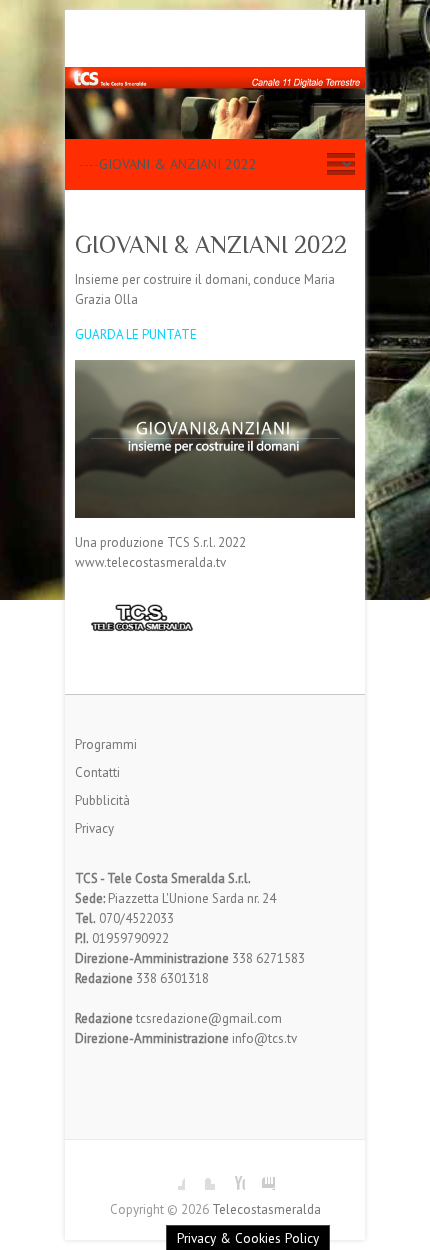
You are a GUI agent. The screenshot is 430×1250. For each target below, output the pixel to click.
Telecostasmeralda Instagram (260, 1175)
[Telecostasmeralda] (215, 76)
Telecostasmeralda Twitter (200, 1175)
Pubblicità (102, 800)
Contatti (97, 772)
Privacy (94, 828)
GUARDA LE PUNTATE (136, 334)
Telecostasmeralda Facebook (170, 1175)
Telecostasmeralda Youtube (230, 1175)
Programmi (106, 744)
